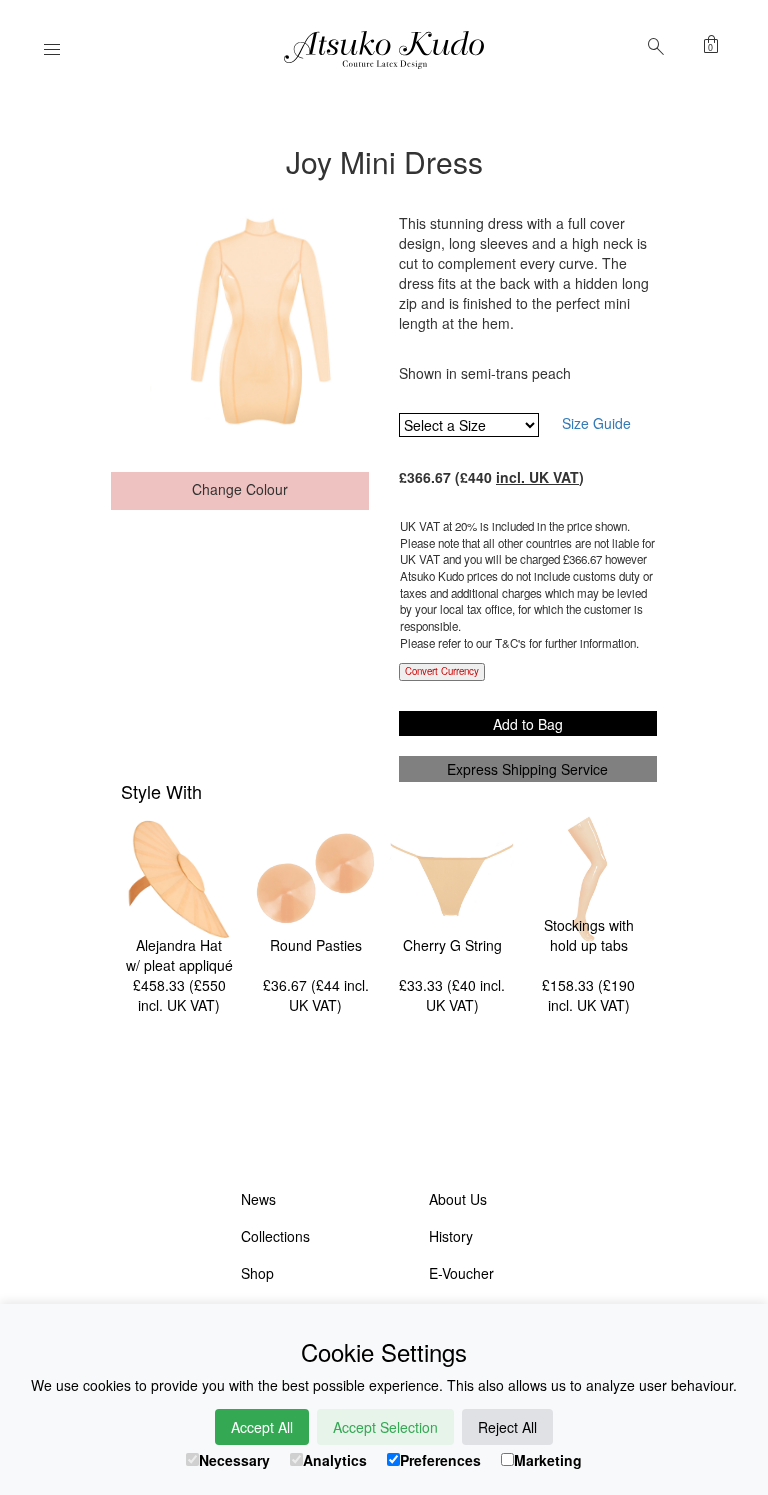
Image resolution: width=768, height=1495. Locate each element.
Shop (257, 1273)
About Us (458, 1199)
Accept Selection (385, 1427)
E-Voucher (461, 1273)
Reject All (507, 1427)
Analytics (335, 1460)
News (258, 1199)
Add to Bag (528, 724)
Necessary (234, 1460)
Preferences (440, 1460)
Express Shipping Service (527, 769)
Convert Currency (442, 671)
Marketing (548, 1460)
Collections (275, 1236)
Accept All (262, 1427)
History (451, 1236)
